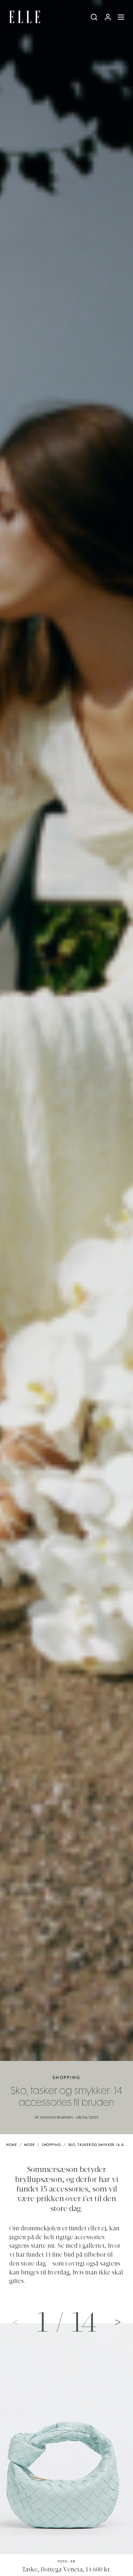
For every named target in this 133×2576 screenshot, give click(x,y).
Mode (29, 2145)
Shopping (66, 2078)
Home (12, 2145)
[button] (118, 2322)
